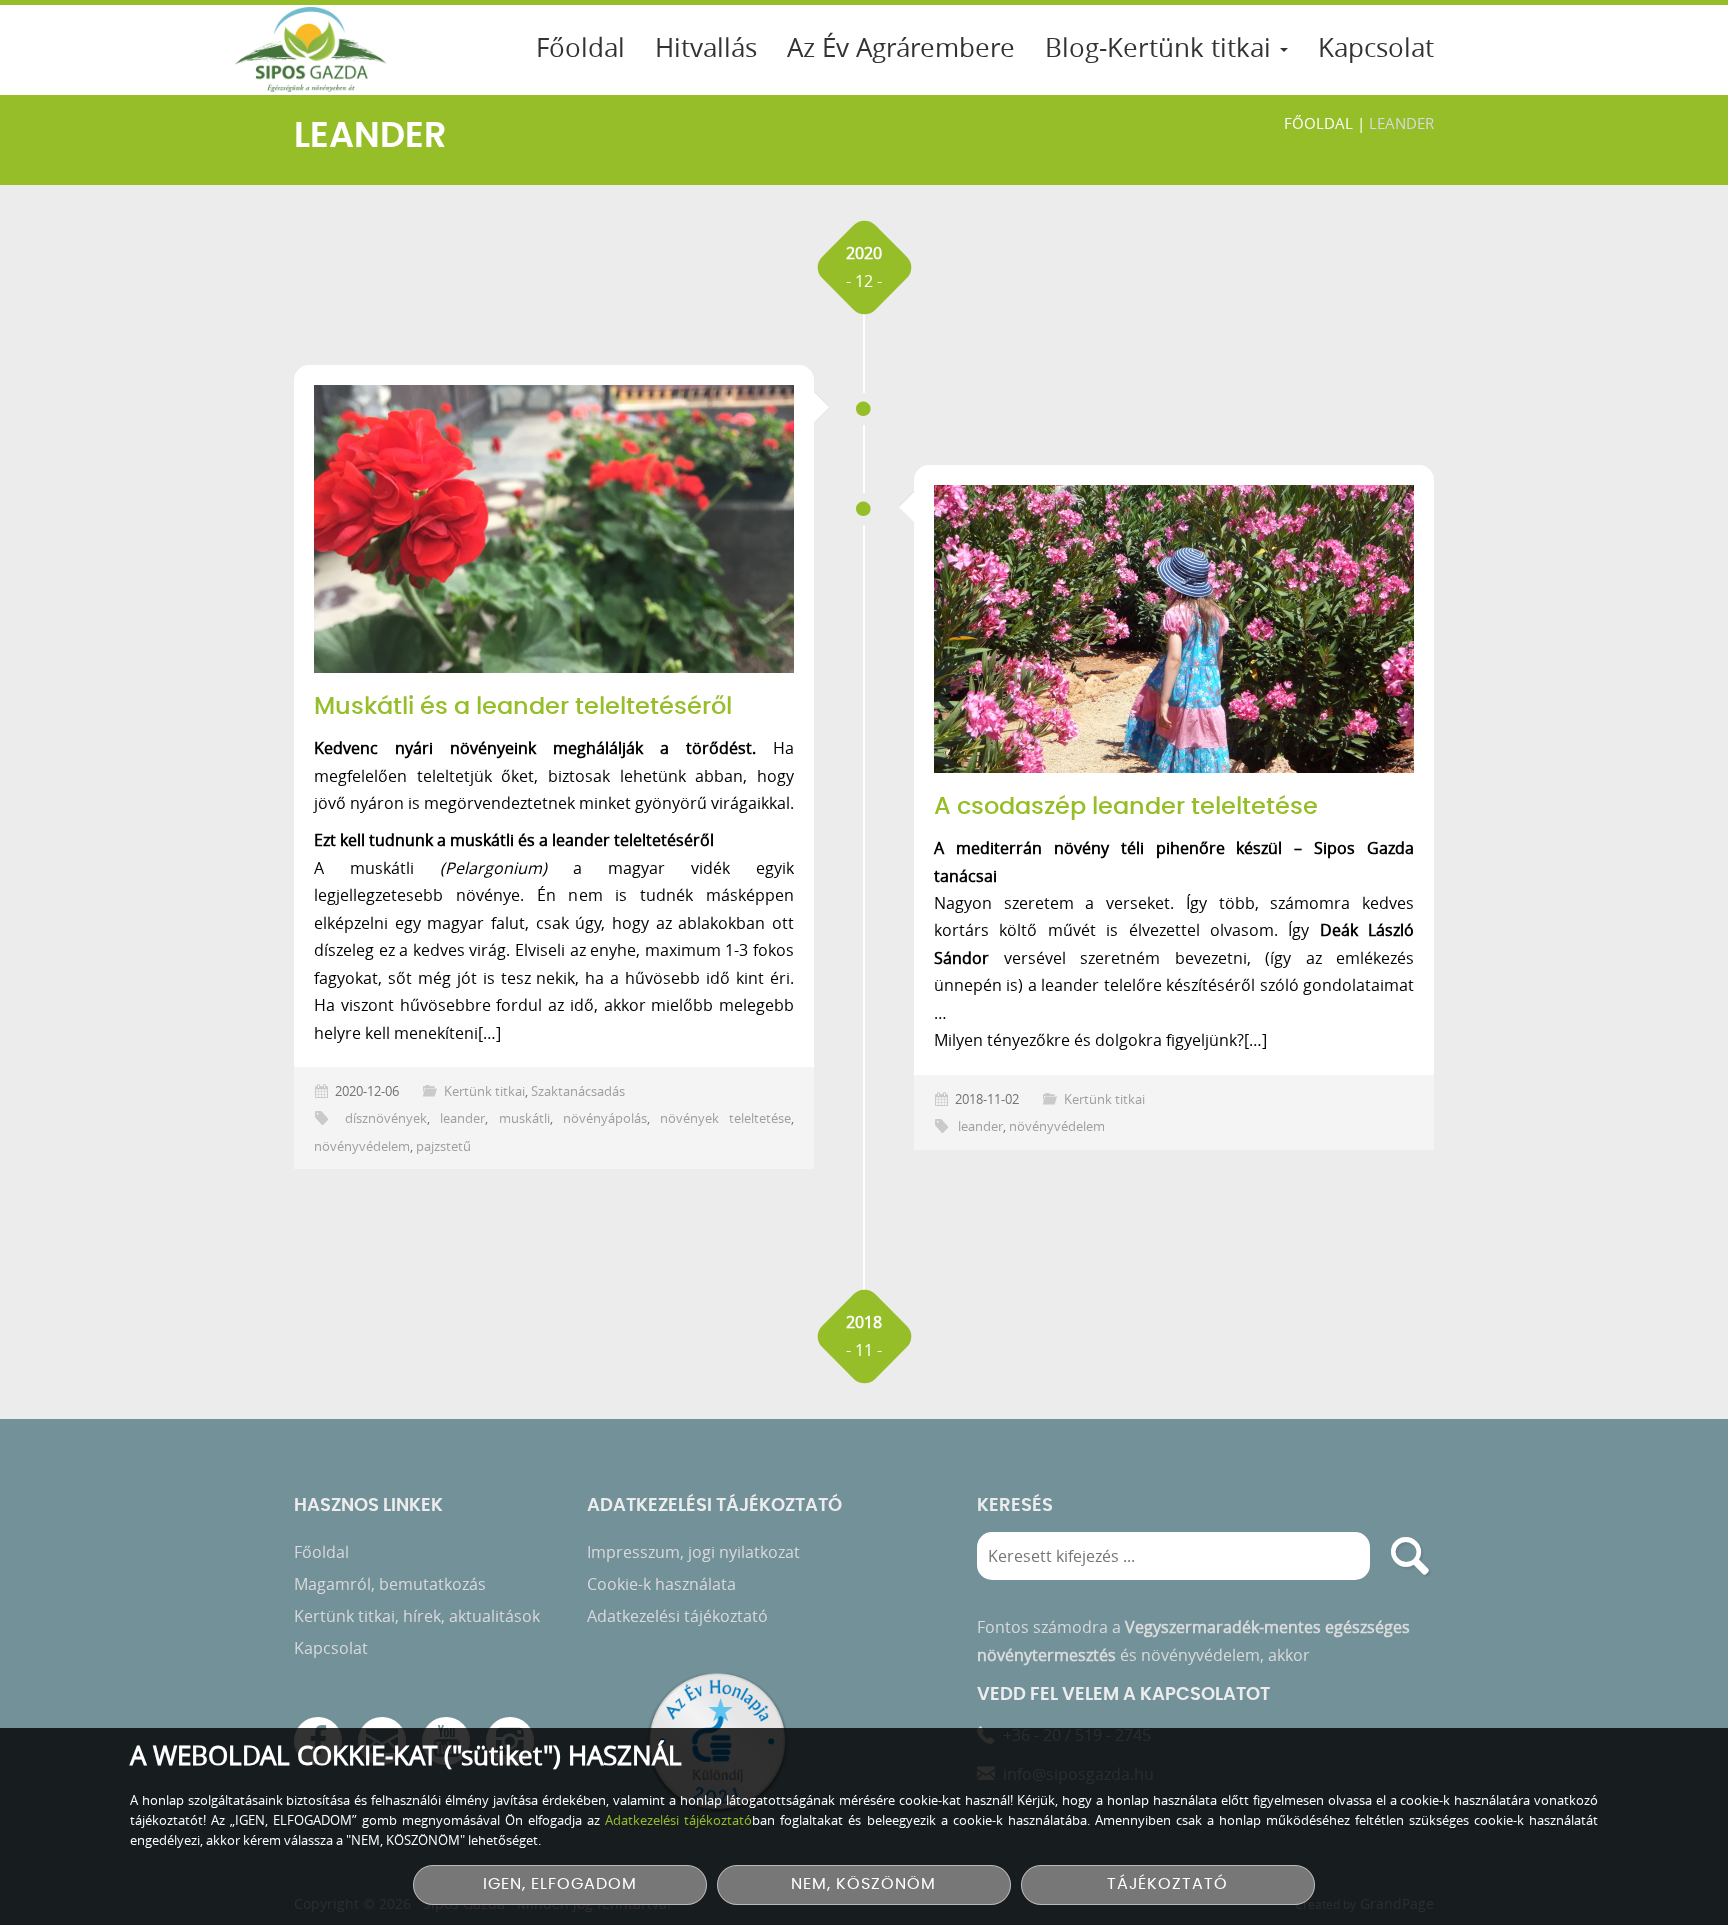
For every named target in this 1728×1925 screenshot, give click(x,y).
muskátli (524, 1118)
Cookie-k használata (661, 1584)
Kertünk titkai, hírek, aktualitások (417, 1616)
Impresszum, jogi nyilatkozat (693, 1552)
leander (462, 1118)
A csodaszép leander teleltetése (1126, 807)
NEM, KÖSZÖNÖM (863, 1884)
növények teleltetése (725, 1118)
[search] (1410, 1556)
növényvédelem (362, 1146)
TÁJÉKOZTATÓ (1167, 1884)
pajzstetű (443, 1146)
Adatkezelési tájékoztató (677, 1616)
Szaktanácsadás (578, 1091)
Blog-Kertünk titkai (1161, 47)
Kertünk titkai (484, 1091)
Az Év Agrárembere (901, 47)
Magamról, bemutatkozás (390, 1584)
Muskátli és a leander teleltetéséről (523, 707)
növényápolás (605, 1118)
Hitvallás (706, 47)
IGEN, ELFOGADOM (560, 1884)
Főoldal (580, 47)
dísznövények (386, 1118)
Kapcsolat (1376, 47)
